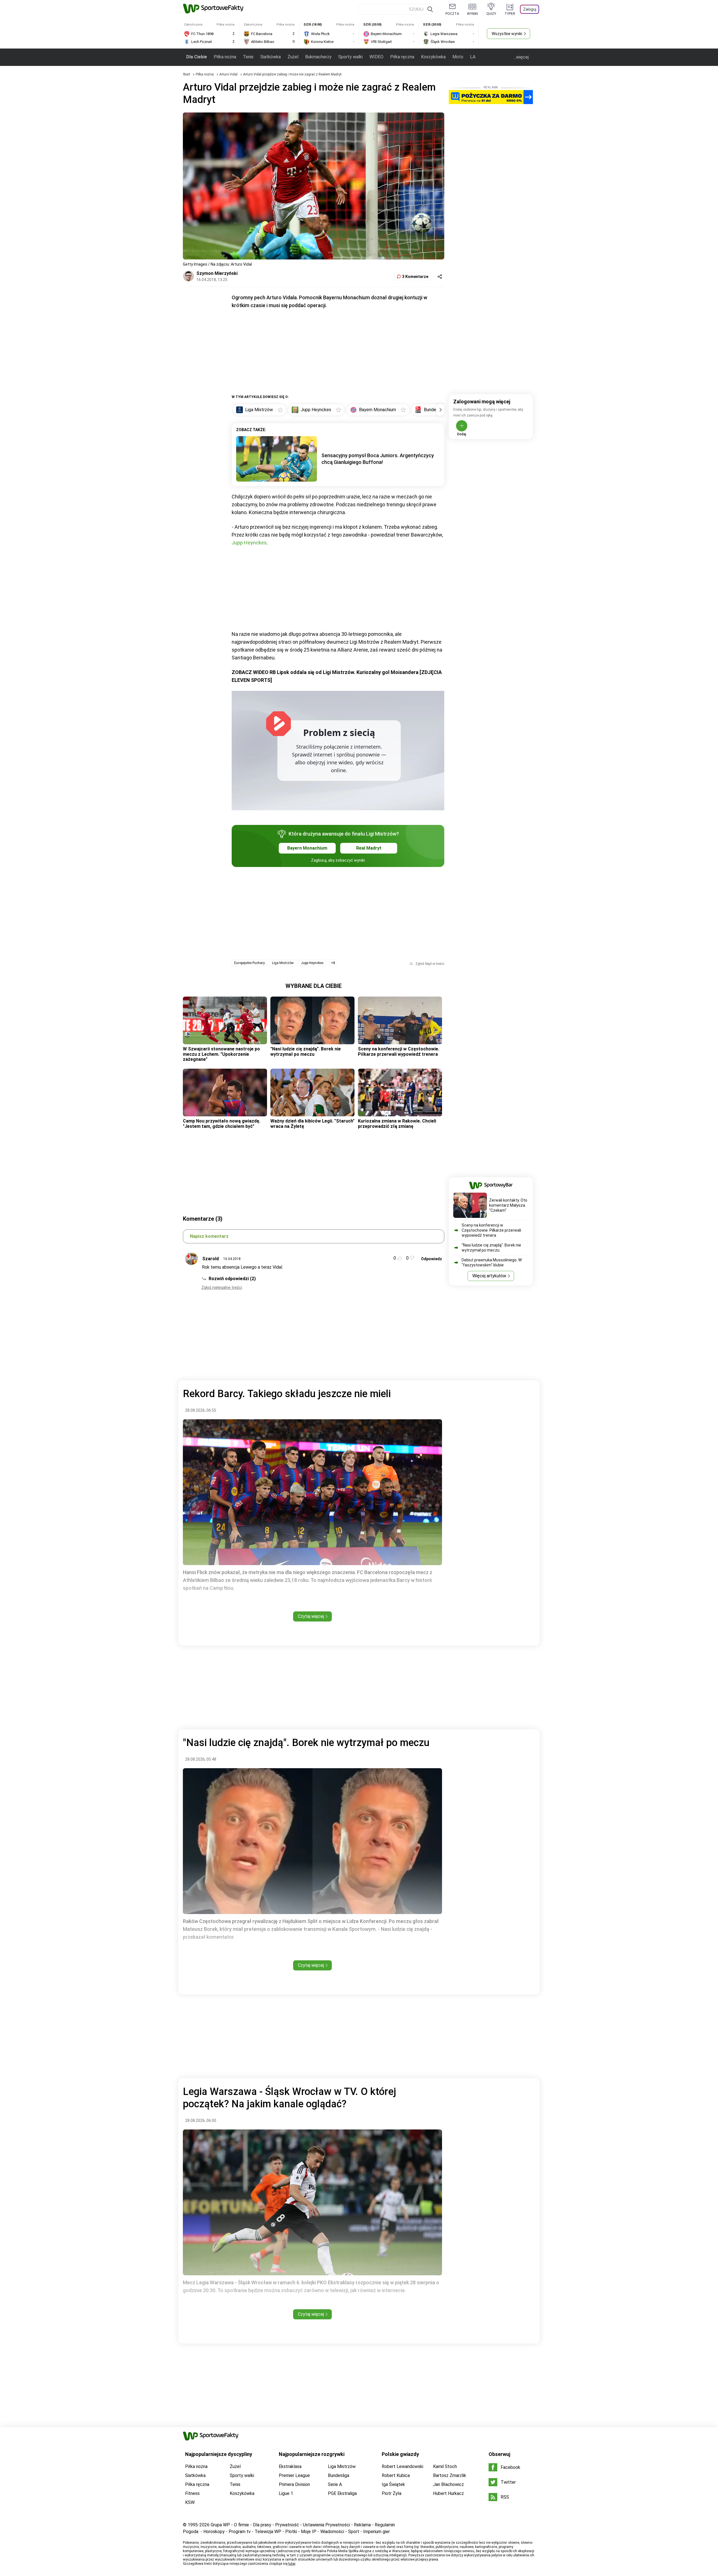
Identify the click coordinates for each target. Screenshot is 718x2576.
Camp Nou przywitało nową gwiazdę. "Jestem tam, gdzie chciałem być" (222, 1123)
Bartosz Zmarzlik (450, 2475)
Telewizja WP (268, 2532)
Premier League (294, 2475)
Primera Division (294, 2484)
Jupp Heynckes (249, 543)
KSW (190, 2502)
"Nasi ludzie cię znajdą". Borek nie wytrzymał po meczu (306, 1051)
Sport (354, 2532)
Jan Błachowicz (448, 2484)
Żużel (293, 57)
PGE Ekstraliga (342, 2493)
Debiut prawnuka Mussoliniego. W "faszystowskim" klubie (492, 1262)
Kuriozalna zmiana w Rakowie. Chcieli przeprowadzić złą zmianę (397, 1123)
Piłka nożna (225, 57)
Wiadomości (332, 2532)
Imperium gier (377, 2532)
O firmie (241, 2525)
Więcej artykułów (489, 1276)
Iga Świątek (393, 2484)
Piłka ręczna (402, 57)
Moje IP (309, 2532)
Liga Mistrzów (283, 963)
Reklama (362, 2525)
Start (187, 74)
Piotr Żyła (392, 2493)
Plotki (291, 2532)
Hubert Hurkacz (448, 2493)
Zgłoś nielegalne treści (222, 1287)
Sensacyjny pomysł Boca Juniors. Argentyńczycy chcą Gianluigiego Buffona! (378, 459)
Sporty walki (350, 57)
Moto (458, 57)
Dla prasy (262, 2525)
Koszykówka (433, 57)
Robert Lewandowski (402, 2466)
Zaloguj (530, 9)
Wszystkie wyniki (507, 34)
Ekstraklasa (290, 2466)
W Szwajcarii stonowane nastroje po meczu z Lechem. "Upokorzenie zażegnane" (221, 1054)
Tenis (248, 57)
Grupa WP (220, 2525)
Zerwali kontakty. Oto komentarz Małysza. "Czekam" (508, 1205)
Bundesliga (339, 2475)
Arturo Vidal (229, 74)
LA (473, 57)
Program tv (240, 2532)
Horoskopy (214, 2532)
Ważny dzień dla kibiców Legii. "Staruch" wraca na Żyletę (312, 1123)
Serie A (335, 2484)
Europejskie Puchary (249, 963)
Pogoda (191, 2532)
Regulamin (385, 2525)
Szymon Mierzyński (217, 273)
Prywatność (287, 2525)
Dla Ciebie (197, 57)
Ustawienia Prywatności (326, 2525)
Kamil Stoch (445, 2466)
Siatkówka (271, 57)
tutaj (292, 2564)
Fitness (192, 2493)
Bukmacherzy (318, 57)
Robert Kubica (396, 2475)
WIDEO (376, 57)
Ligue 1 (286, 2493)
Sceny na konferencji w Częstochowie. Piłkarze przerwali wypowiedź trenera (399, 1051)
